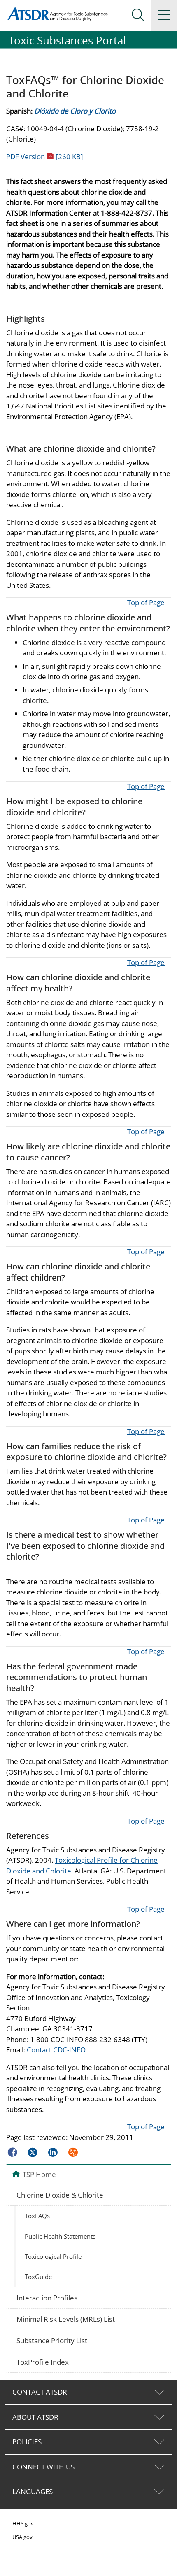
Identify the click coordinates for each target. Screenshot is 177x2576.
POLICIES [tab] (27, 2442)
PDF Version (45, 157)
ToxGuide (38, 2277)
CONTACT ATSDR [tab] (40, 2392)
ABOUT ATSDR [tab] (35, 2417)
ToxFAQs (37, 2216)
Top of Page (146, 602)
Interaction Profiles (47, 2298)
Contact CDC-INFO (56, 2050)
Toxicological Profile (53, 2256)
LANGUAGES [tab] (33, 2491)
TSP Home (39, 2174)
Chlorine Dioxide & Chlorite (60, 2195)
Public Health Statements (60, 2236)
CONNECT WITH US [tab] (43, 2467)
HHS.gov (23, 2523)
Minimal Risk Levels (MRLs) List (66, 2319)
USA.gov (22, 2537)
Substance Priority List (52, 2340)
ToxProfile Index (43, 2362)
